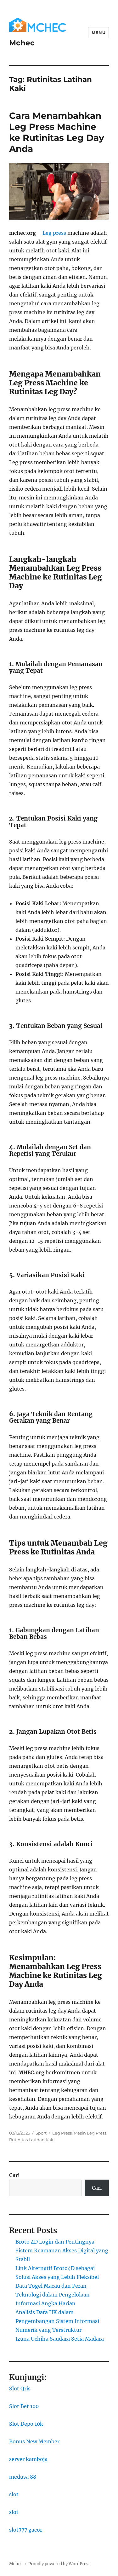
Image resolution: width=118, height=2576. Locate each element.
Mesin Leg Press (90, 2133)
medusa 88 (23, 2477)
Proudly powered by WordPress (59, 2564)
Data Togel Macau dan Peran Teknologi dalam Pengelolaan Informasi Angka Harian (53, 2295)
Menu (98, 32)
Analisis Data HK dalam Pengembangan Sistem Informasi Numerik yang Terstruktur (57, 2321)
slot (14, 2494)
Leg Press (62, 2133)
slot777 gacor (26, 2530)
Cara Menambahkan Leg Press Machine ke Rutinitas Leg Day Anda (57, 132)
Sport (41, 2133)
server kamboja (28, 2459)
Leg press (54, 233)
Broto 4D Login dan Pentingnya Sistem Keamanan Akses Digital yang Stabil (62, 2250)
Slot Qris (20, 2389)
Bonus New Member (34, 2441)
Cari (14, 2175)
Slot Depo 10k (26, 2424)
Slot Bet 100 (24, 2406)
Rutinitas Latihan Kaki (32, 2140)
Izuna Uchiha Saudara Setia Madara (60, 2339)
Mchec (22, 43)
